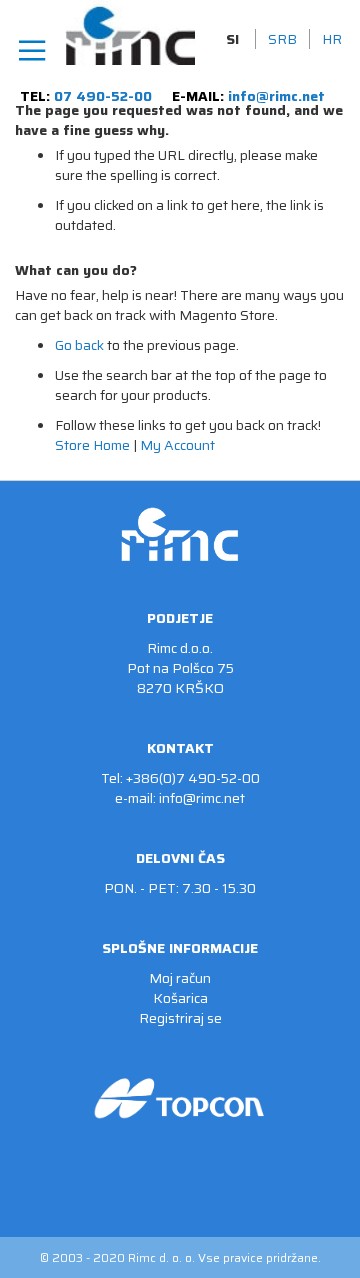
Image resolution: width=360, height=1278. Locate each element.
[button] (234, 39)
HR (332, 39)
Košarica (180, 998)
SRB (282, 39)
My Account (177, 445)
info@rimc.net (276, 96)
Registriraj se (180, 1018)
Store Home (92, 445)
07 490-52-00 (103, 96)
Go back (79, 345)
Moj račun (180, 978)
